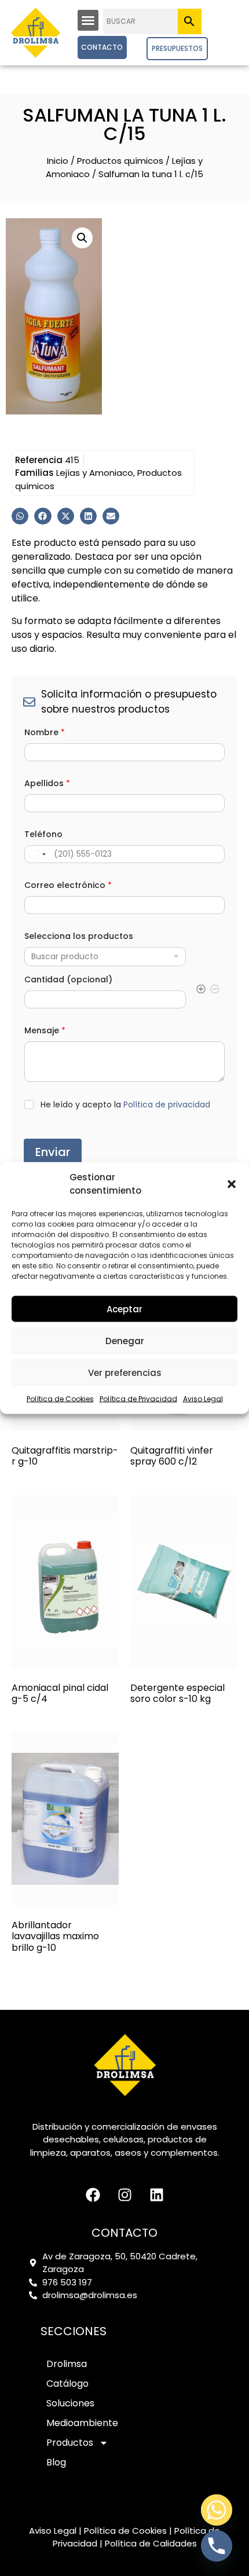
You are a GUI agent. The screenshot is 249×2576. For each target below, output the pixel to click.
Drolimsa (67, 2364)
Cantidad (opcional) (68, 980)
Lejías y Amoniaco (95, 473)
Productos (70, 2443)
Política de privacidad (167, 1104)
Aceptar (124, 1309)
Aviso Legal (203, 1399)
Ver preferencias (125, 1372)
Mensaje (45, 1031)
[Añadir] (201, 991)
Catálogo (67, 2384)
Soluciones (70, 2403)
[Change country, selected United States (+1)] (37, 854)
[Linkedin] (156, 2195)
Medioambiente (82, 2423)
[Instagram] (124, 2195)
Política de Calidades (151, 2543)
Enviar (53, 1152)
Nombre (45, 733)
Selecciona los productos (79, 936)
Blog (56, 2462)
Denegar (125, 1340)
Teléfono (43, 834)
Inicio (58, 161)
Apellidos (47, 784)
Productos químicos (120, 161)
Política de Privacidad (138, 1399)
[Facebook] (93, 2195)
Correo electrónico (68, 885)
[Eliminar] (215, 991)
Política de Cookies (60, 1399)
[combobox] (105, 957)
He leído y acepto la (125, 1105)
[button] (232, 1184)
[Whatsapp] (217, 2510)
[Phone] (217, 2546)
